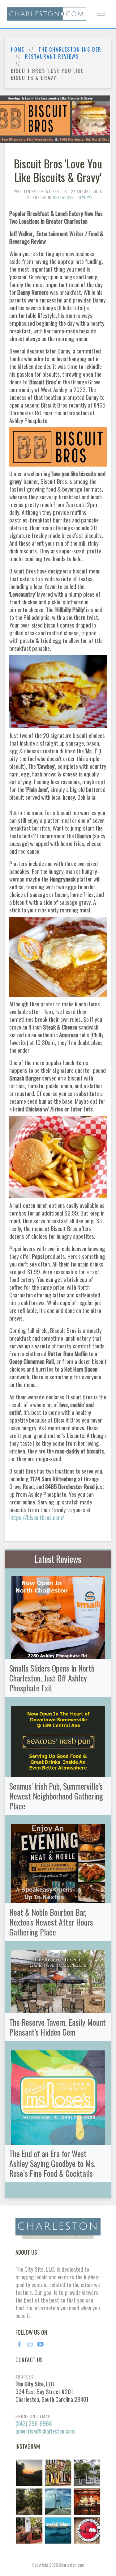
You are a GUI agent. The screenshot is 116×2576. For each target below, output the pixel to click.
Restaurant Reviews (52, 57)
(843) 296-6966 (34, 2423)
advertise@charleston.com (45, 2431)
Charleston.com (71, 2565)
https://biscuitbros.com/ (37, 1517)
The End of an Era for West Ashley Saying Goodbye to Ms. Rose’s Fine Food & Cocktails (52, 2163)
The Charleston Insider (70, 50)
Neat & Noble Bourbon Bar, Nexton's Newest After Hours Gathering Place (51, 1922)
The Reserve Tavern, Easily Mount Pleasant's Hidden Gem (58, 2027)
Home (17, 50)
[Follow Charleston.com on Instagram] (58, 2501)
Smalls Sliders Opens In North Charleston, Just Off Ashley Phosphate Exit (52, 1678)
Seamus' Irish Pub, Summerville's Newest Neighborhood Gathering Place (56, 1796)
